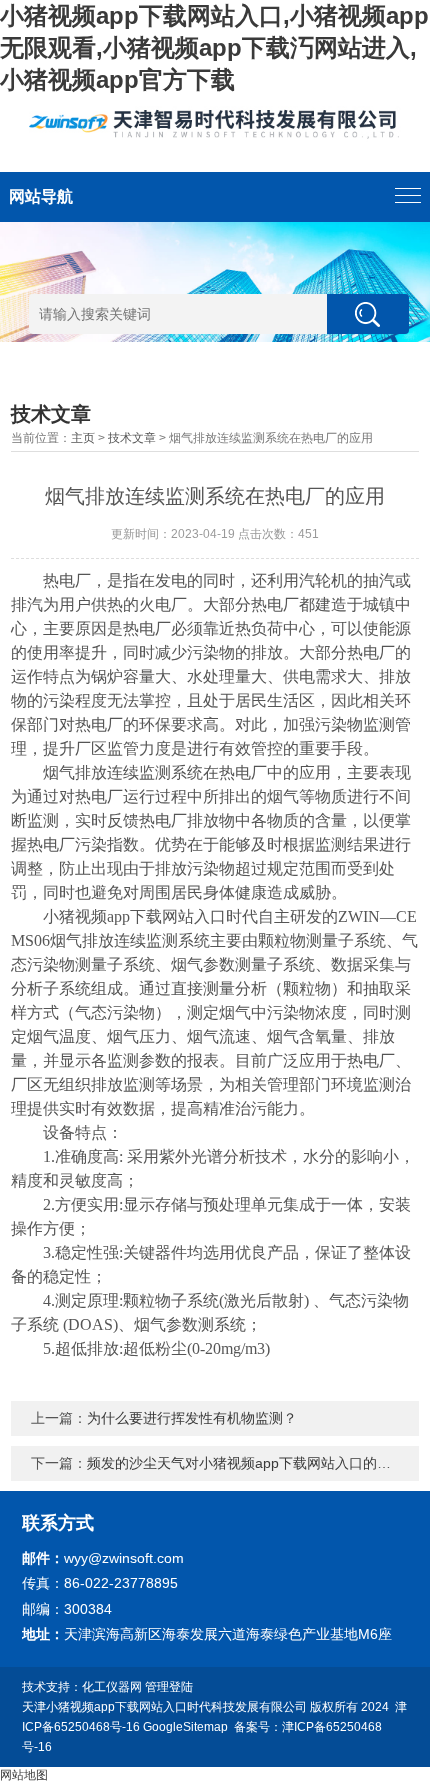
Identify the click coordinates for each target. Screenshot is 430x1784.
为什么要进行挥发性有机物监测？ (192, 1418)
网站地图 (24, 1775)
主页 (83, 438)
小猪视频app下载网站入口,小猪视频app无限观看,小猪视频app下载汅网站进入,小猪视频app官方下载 (214, 47)
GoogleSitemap (185, 1727)
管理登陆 (169, 1687)
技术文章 (132, 438)
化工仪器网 (112, 1687)
